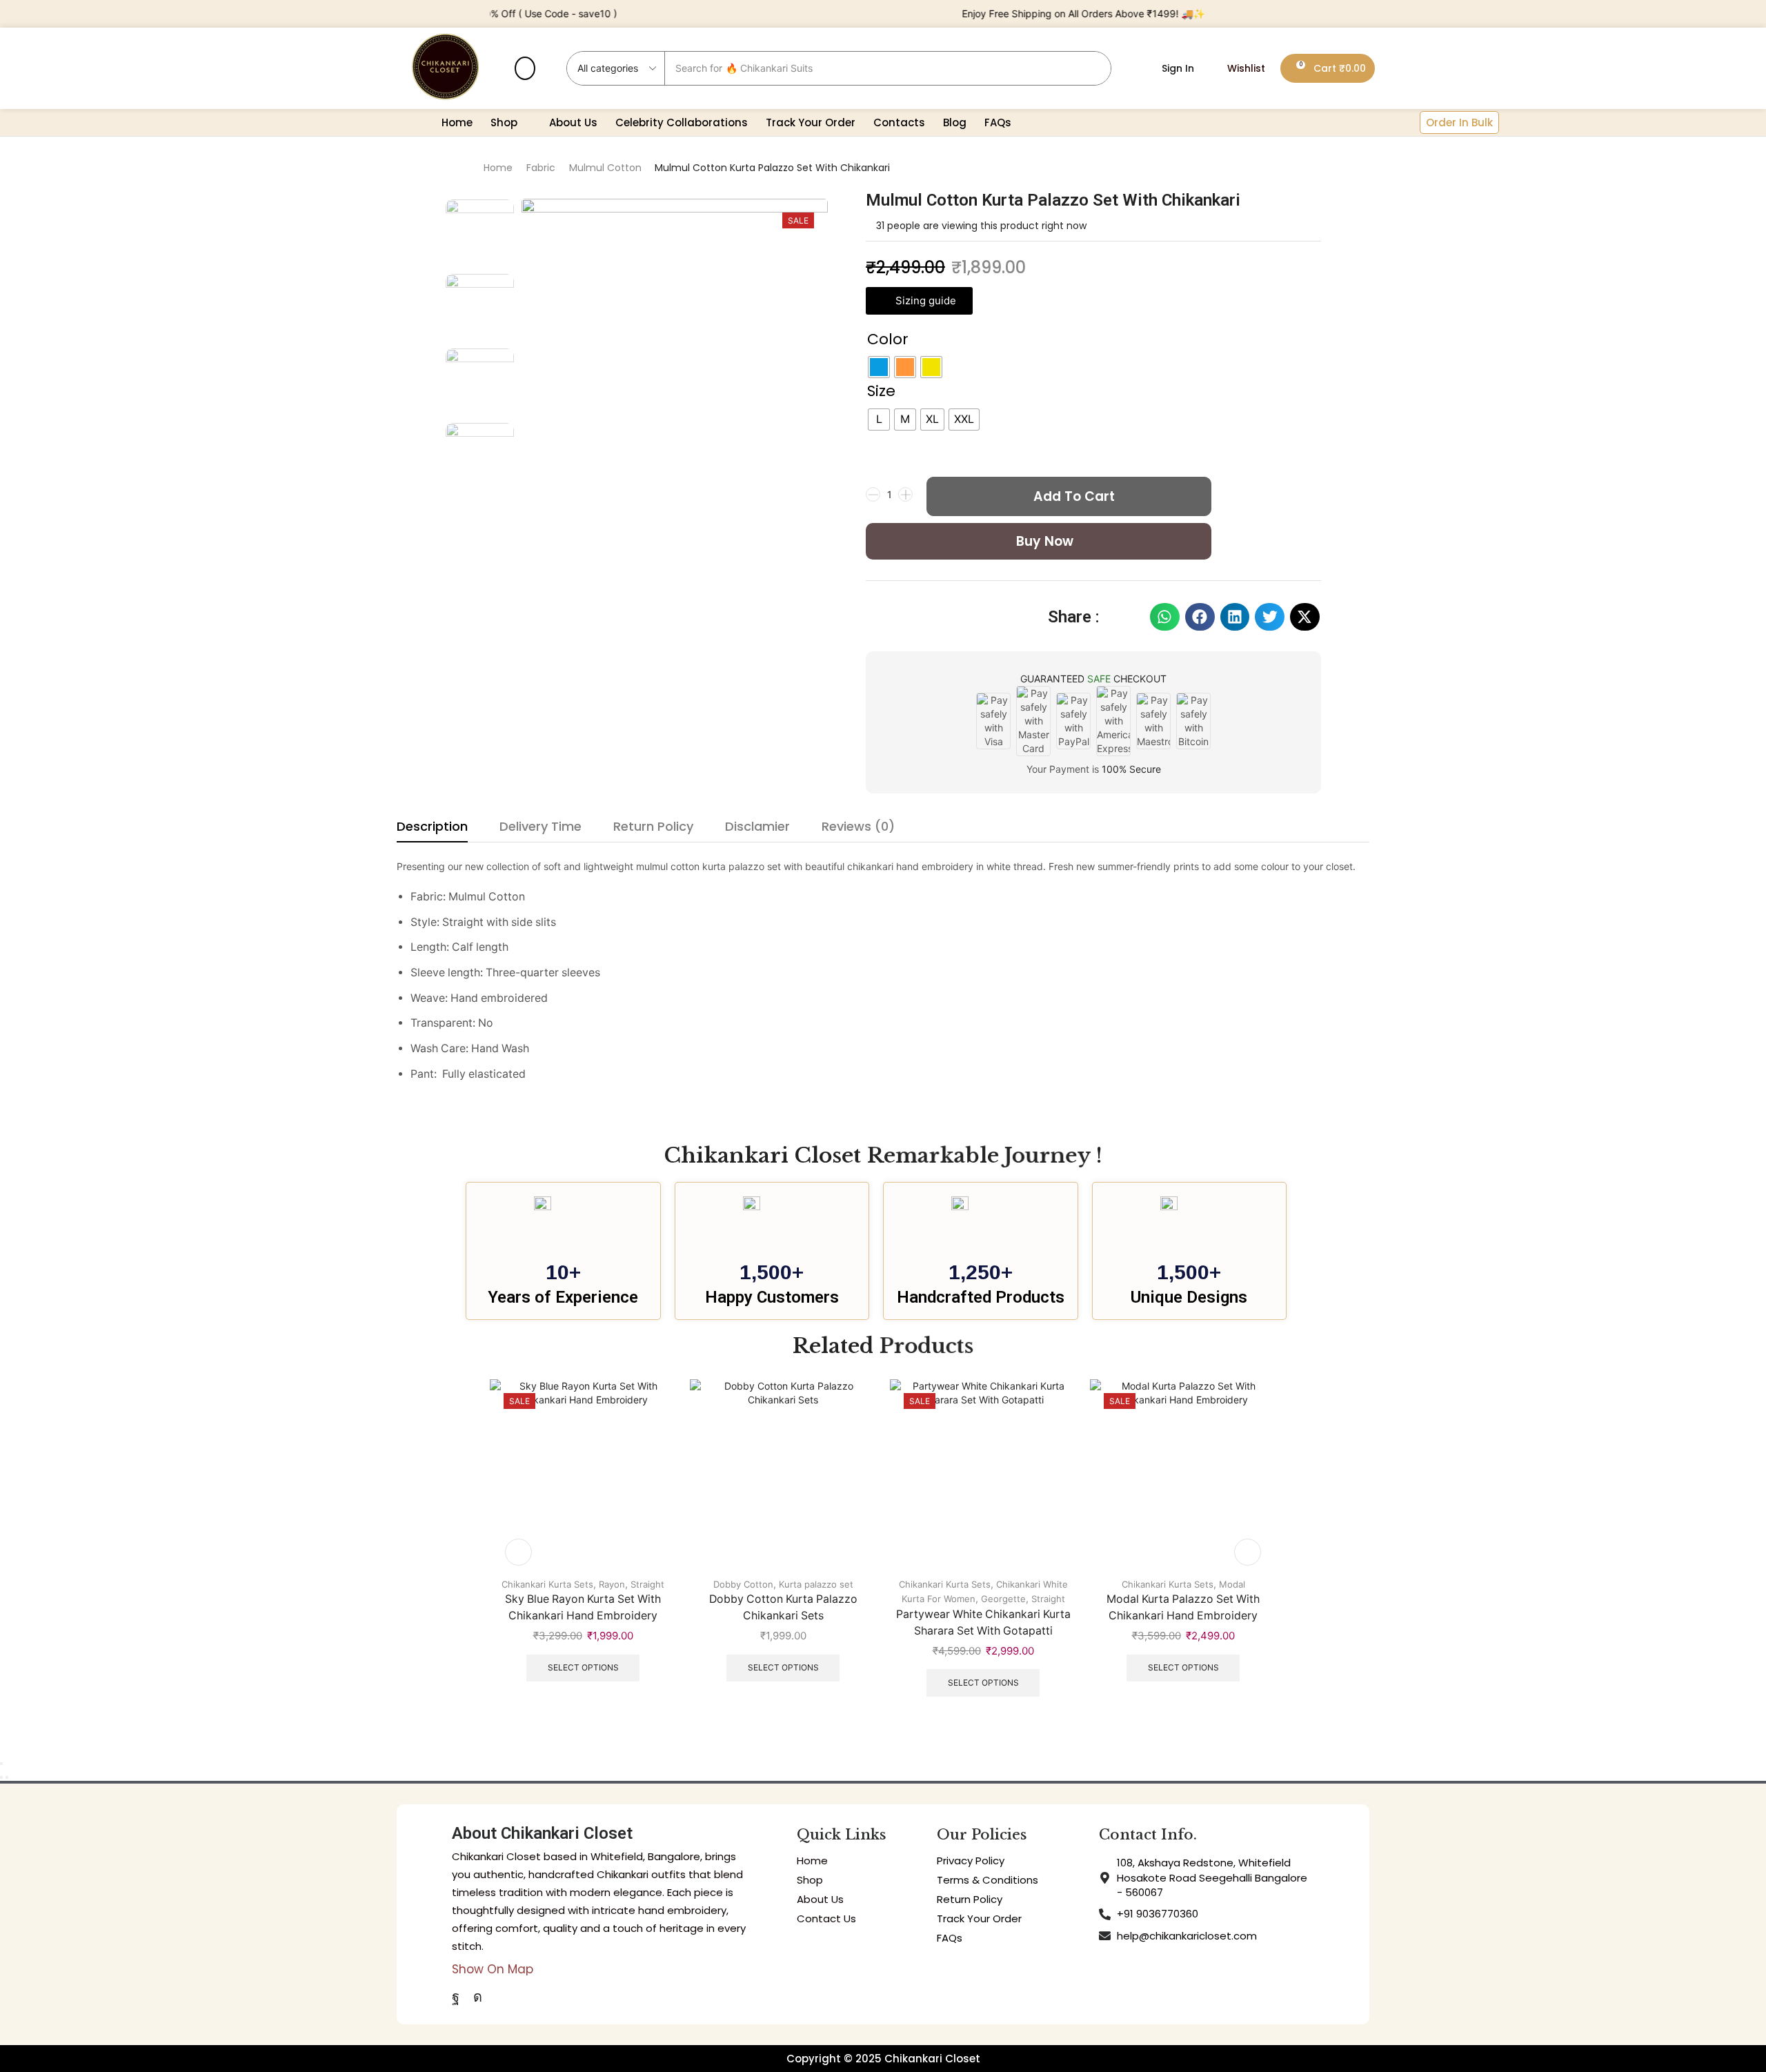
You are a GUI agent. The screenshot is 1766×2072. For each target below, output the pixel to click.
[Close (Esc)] (1, 1764)
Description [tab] (432, 826)
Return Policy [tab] (653, 826)
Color (888, 339)
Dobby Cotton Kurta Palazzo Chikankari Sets (783, 1607)
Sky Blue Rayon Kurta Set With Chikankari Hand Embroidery (583, 1607)
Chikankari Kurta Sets (547, 1584)
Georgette (1003, 1599)
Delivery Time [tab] (540, 826)
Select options (583, 1667)
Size (881, 391)
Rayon (612, 1584)
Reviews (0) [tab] (858, 826)
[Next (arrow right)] (7, 1777)
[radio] (879, 367)
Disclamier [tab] (757, 826)
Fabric (541, 168)
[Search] (1094, 68)
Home (498, 168)
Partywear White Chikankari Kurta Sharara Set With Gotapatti (983, 1622)
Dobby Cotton (743, 1584)
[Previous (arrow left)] (1, 1777)
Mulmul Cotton (605, 168)
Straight (647, 1584)
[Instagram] (478, 1997)
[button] (525, 68)
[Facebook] (456, 1997)
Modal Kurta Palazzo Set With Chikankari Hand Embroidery (1183, 1607)
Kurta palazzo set (816, 1584)
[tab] (432, 830)
